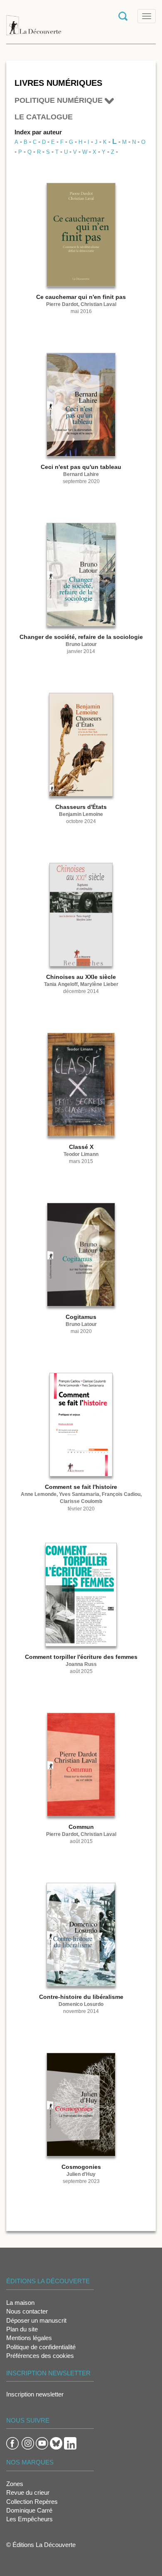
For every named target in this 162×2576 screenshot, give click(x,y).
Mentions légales (29, 2338)
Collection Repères (32, 2502)
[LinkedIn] (70, 2443)
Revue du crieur (28, 2492)
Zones (15, 2484)
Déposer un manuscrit (36, 2320)
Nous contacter (27, 2311)
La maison (20, 2303)
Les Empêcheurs (29, 2519)
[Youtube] (42, 2443)
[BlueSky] (56, 2443)
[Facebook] (12, 2443)
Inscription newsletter (35, 2394)
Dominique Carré (29, 2510)
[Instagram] (28, 2443)
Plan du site (22, 2329)
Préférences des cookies (40, 2356)
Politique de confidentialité (41, 2347)
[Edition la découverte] (34, 21)
